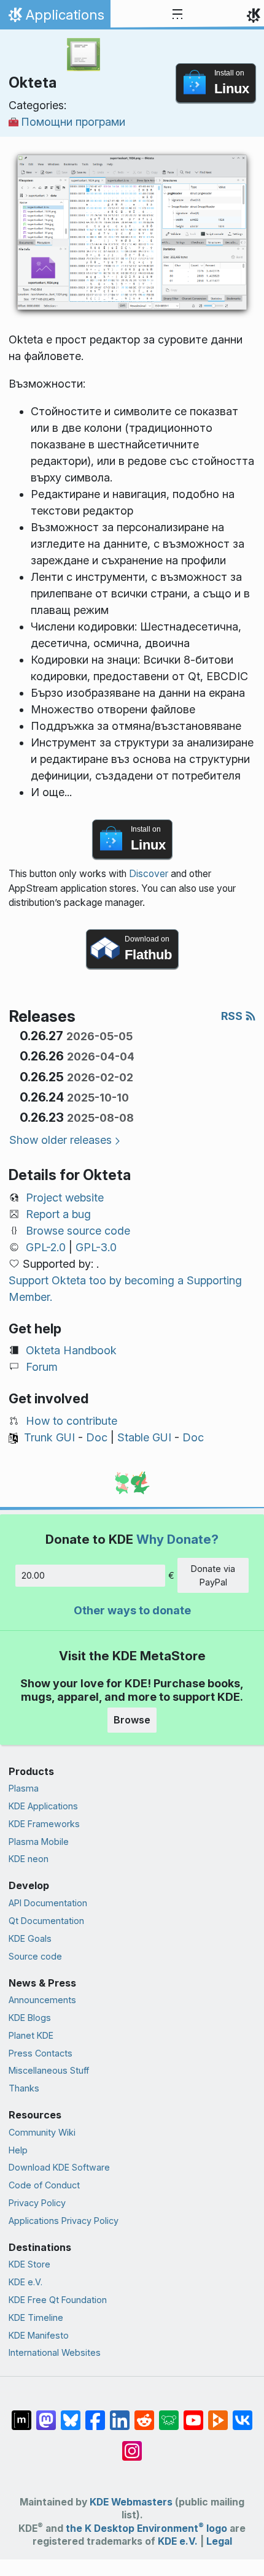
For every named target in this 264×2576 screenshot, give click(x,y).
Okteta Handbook (71, 1350)
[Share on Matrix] (21, 2414)
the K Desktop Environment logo (146, 2528)
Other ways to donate (132, 1610)
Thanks (24, 2088)
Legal (219, 2541)
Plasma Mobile (39, 1842)
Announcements (42, 2000)
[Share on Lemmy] (169, 2414)
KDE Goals (30, 1938)
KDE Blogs (30, 2018)
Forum (42, 1367)
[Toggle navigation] (177, 15)
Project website (65, 1198)
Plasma (24, 1788)
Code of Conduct (44, 2185)
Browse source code (78, 1231)
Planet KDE (31, 2035)
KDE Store (29, 2264)
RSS (233, 1016)
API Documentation (48, 1903)
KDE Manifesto (39, 2335)
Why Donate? (177, 1539)
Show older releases (60, 1140)
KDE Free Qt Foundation (58, 2300)
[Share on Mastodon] (46, 2414)
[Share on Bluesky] (71, 2414)
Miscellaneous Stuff (49, 2070)
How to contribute (72, 1421)
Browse (132, 1720)
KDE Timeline (36, 2317)
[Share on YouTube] (193, 2414)
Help (18, 2150)
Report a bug (58, 1214)
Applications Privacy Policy (64, 2221)
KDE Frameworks (44, 1824)
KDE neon (29, 1859)
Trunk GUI (49, 1437)
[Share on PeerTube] (218, 2414)
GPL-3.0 (96, 1247)
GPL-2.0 (46, 1247)
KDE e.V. (25, 2282)
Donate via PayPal (213, 1575)
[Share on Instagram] (132, 2445)
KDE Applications (43, 1806)
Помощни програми (73, 122)
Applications (55, 18)
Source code (35, 1956)
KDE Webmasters (131, 2502)
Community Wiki (42, 2132)
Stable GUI (144, 1437)
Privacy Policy (37, 2203)
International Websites (55, 2352)
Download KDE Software (59, 2167)
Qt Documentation (46, 1921)
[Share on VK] (243, 2414)
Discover (149, 874)
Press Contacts (41, 2053)
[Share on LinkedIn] (120, 2414)
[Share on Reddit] (144, 2414)
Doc (97, 1437)
